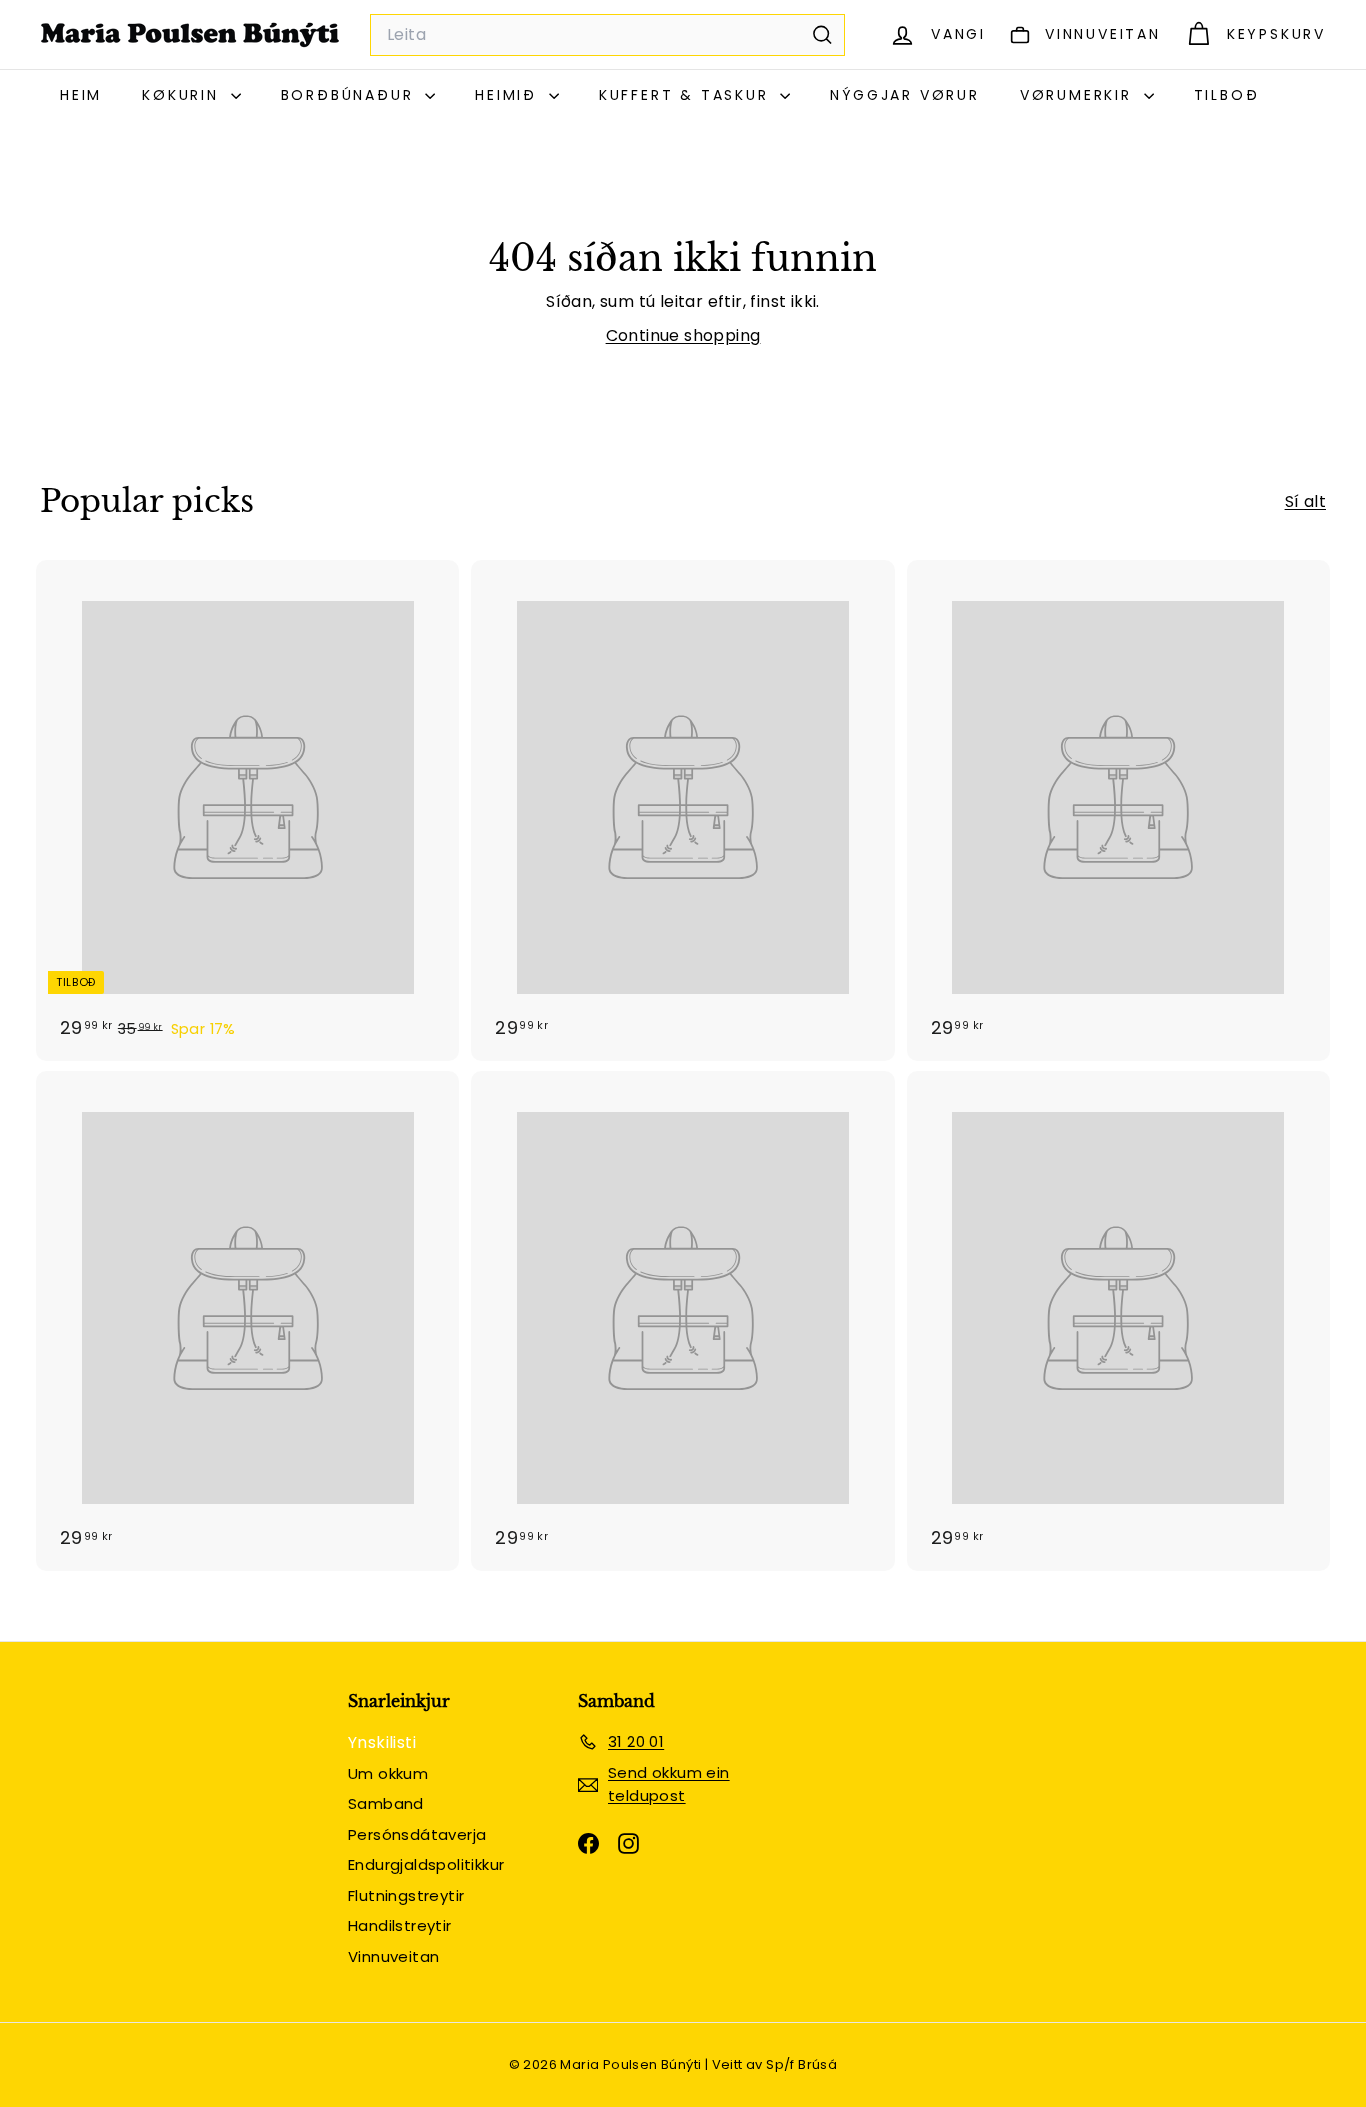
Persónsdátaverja (417, 1834)
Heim (81, 95)
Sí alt (1305, 501)
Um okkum (388, 1773)
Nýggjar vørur (904, 95)
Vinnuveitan (393, 1956)
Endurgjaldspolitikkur (426, 1864)
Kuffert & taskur (687, 95)
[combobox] (607, 35)
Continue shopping (683, 335)
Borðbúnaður (351, 95)
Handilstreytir (400, 1925)
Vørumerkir (1079, 95)
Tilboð (1227, 95)
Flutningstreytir (406, 1895)
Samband (386, 1803)
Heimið (509, 95)
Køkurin (183, 95)
